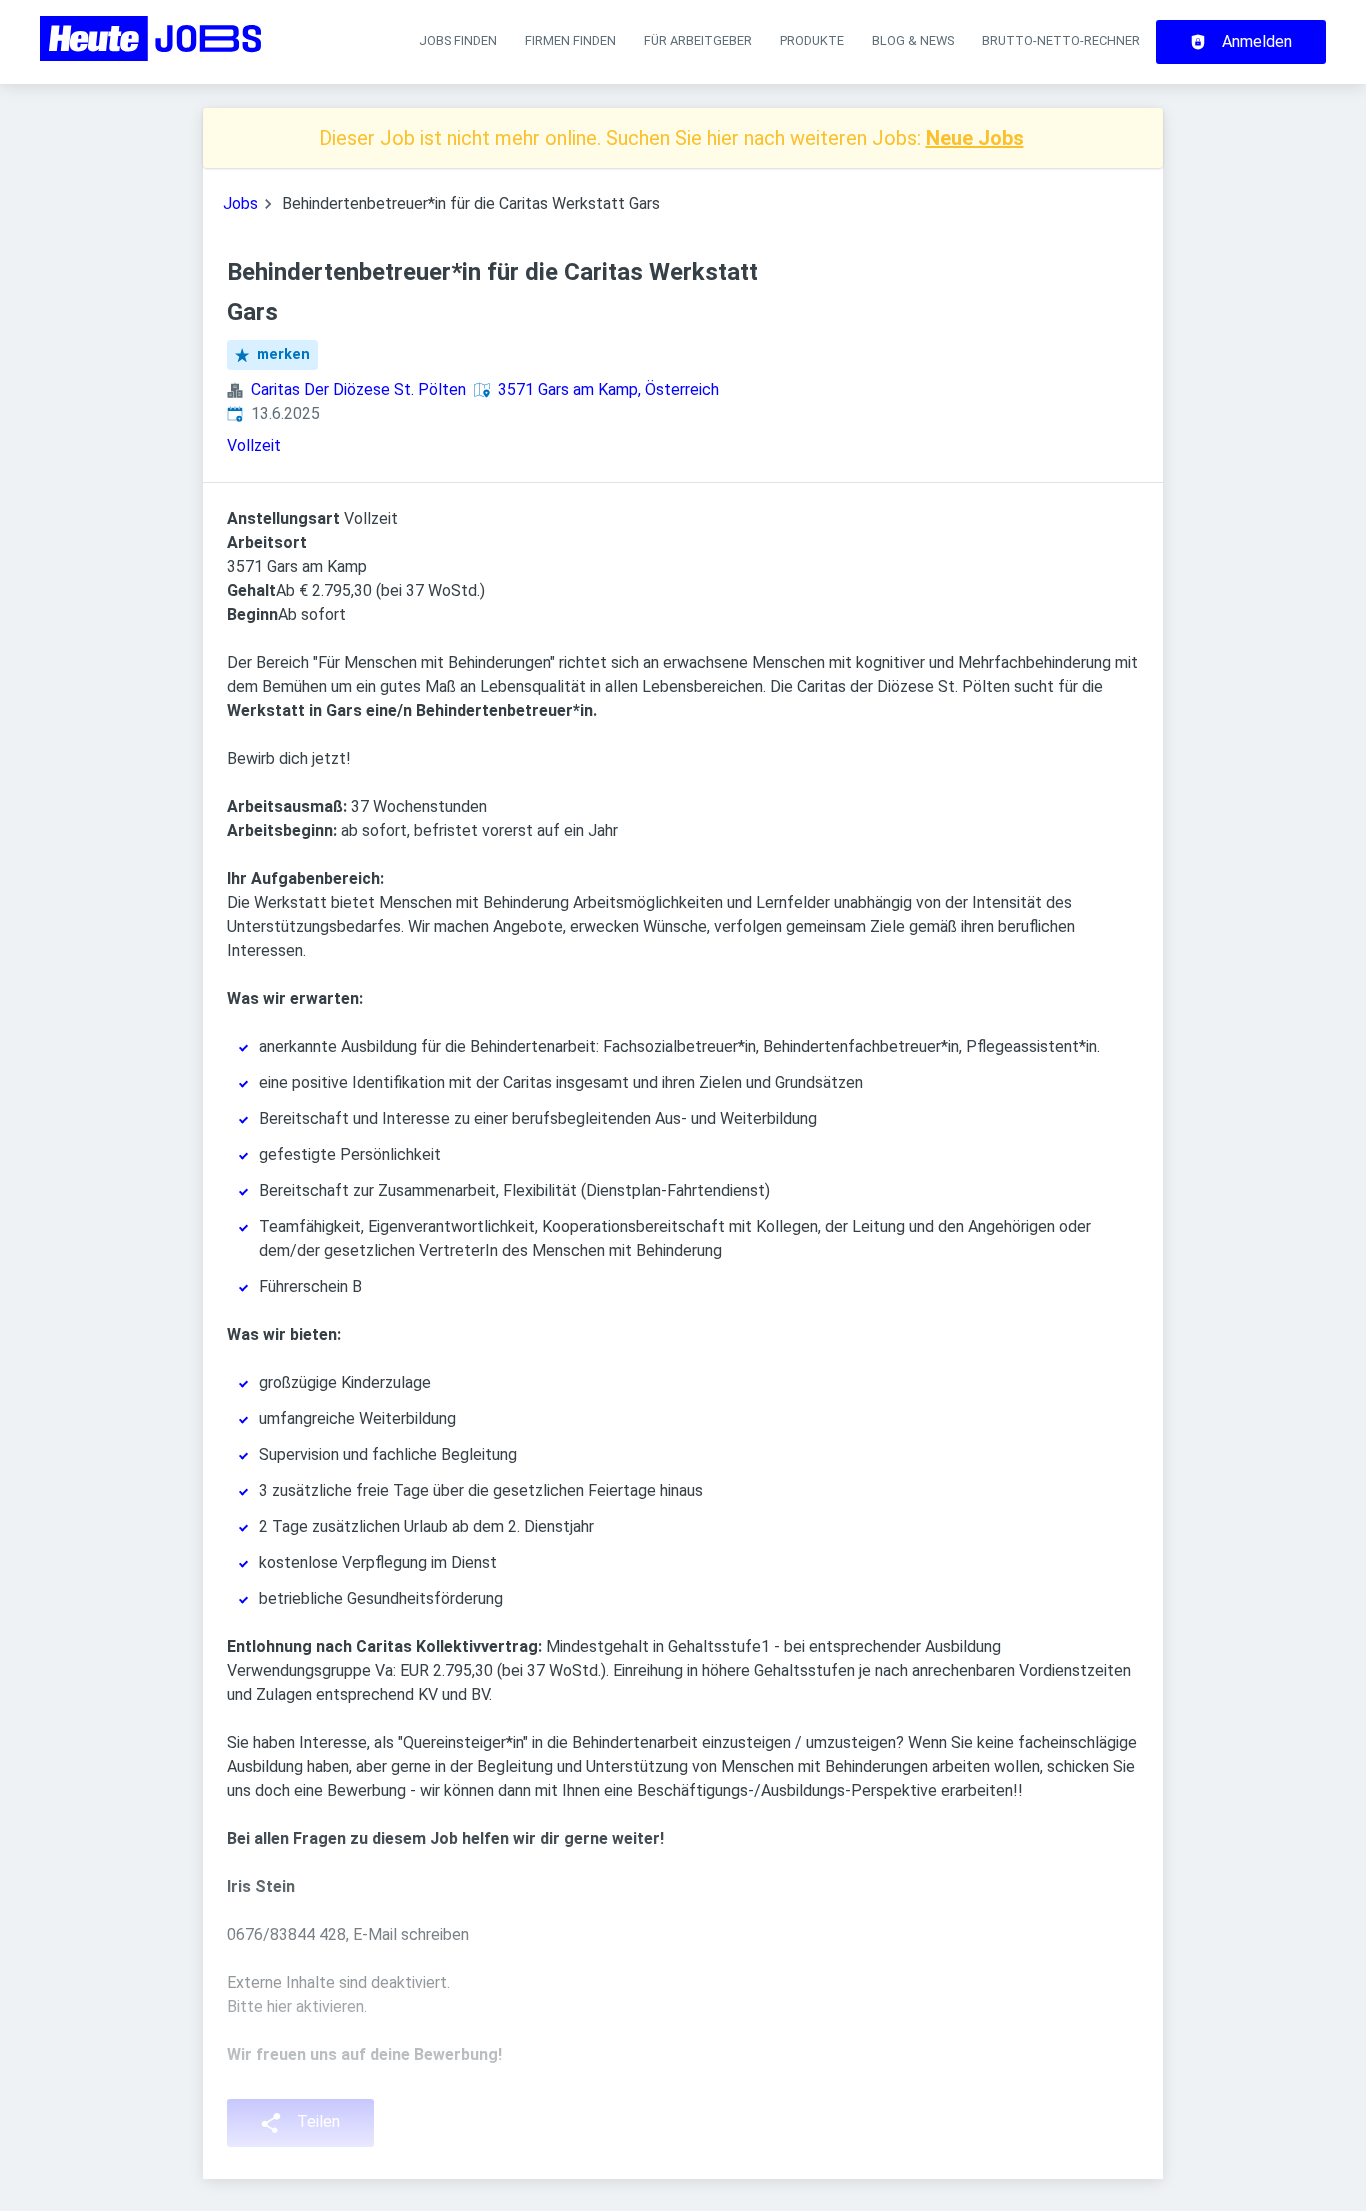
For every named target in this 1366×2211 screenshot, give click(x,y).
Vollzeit (254, 445)
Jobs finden (458, 40)
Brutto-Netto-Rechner (1061, 40)
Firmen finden (570, 40)
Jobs (240, 203)
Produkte (812, 40)
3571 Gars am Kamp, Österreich (608, 389)
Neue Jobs (975, 138)
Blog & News (913, 40)
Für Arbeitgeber (698, 40)
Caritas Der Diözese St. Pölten (358, 389)
